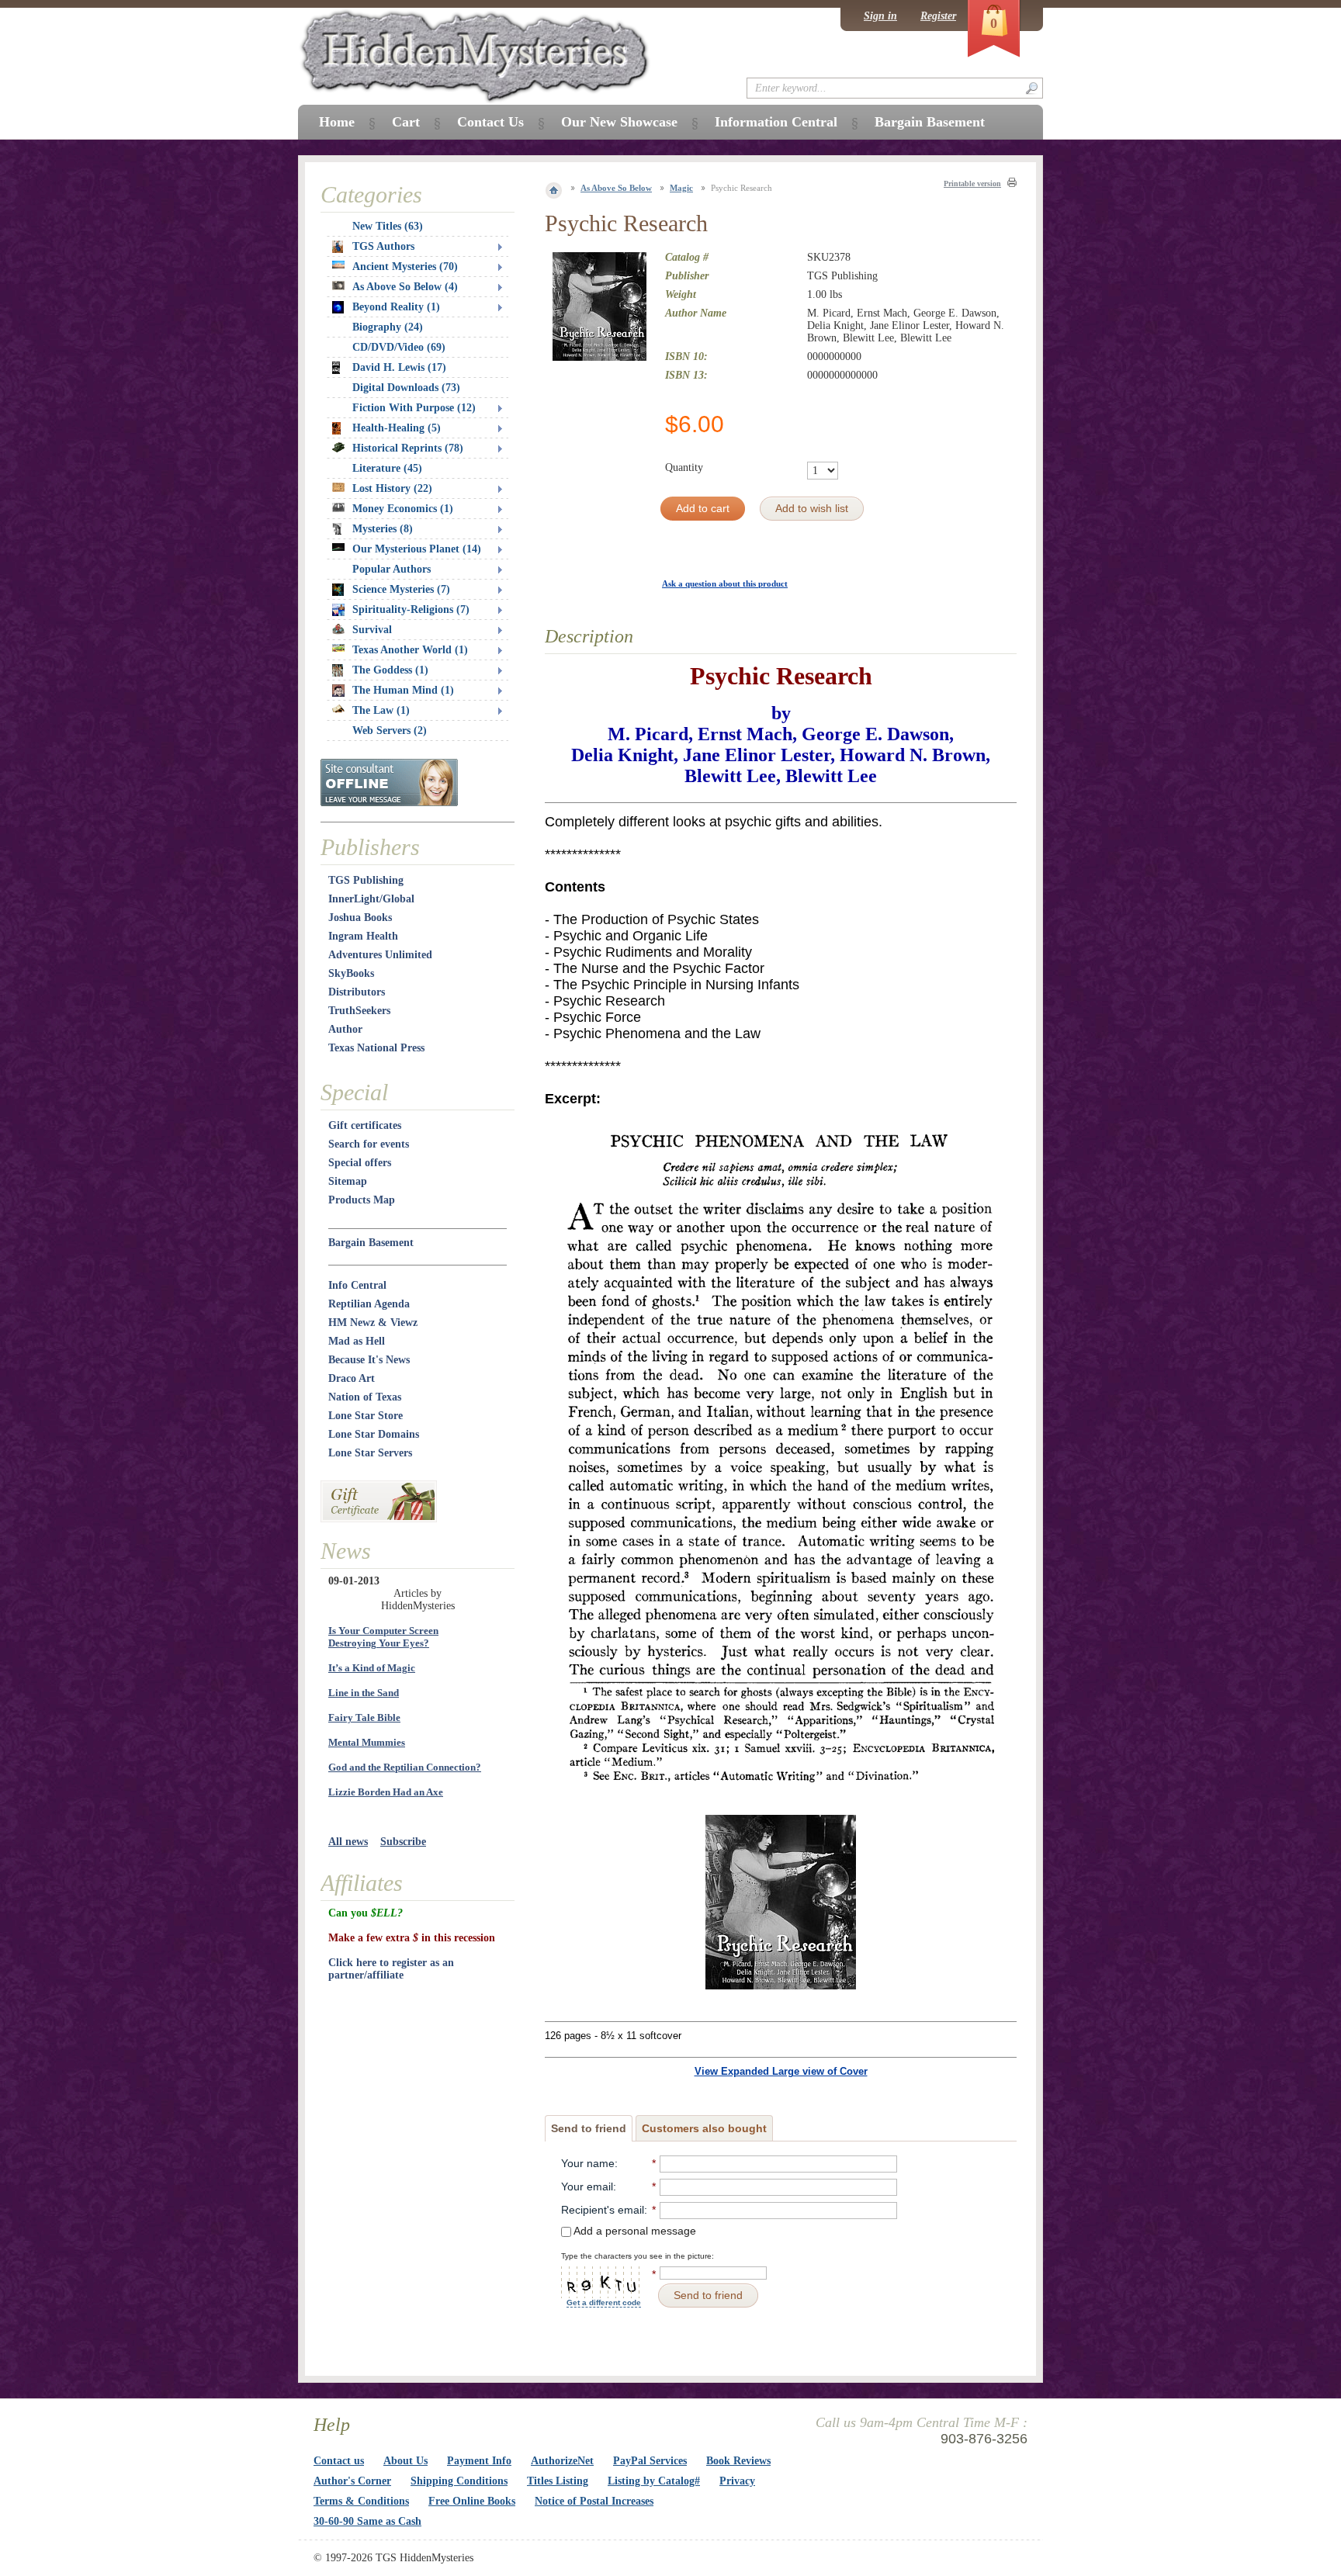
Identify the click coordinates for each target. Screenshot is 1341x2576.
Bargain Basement (371, 1243)
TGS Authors (383, 246)
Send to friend (589, 2128)
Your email (587, 2186)
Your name (588, 2163)
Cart (406, 122)
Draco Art (352, 1378)
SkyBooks (351, 973)
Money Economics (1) (403, 509)
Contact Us (490, 122)
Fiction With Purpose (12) (414, 408)
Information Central (776, 122)
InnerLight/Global (371, 899)
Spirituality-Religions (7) (411, 609)
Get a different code (604, 2302)
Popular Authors (392, 569)
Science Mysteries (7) (401, 589)
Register (938, 16)
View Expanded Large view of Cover (781, 2071)
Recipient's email (603, 2210)
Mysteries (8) (383, 529)
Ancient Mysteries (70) (405, 267)
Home (337, 122)
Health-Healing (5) (397, 428)
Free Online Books (472, 2501)
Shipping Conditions (459, 2481)
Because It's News (369, 1360)
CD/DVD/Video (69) (399, 347)
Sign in (880, 16)
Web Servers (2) (390, 731)
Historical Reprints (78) (408, 448)
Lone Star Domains (374, 1434)
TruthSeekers (359, 1011)
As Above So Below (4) (405, 287)
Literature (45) (387, 468)
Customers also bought (704, 2128)
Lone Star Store (366, 1416)
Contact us (339, 2461)
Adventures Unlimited (380, 955)
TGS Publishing (366, 880)
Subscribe (403, 1842)
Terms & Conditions (361, 2501)
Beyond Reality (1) (396, 307)
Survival (372, 630)
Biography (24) (388, 327)
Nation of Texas (365, 1397)
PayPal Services (650, 2461)
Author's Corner (352, 2481)
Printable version (972, 184)
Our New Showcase (619, 122)
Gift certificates (365, 1125)
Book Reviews (738, 2461)
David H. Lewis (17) (399, 367)
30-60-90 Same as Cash (367, 2521)
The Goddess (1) (390, 670)
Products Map (362, 1200)
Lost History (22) (392, 488)
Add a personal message (634, 2231)
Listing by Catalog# (654, 2481)
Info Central (357, 1285)
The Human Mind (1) (403, 690)
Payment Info (479, 2461)
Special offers (360, 1163)
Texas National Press (376, 1048)
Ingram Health (363, 936)
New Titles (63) (388, 226)
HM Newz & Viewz (373, 1323)
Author (345, 1029)
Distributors (357, 992)
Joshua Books (360, 918)
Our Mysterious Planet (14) (417, 549)
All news (348, 1842)
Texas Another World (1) (410, 650)
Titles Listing (558, 2481)
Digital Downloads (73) (406, 388)
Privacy (737, 2481)
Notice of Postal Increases (594, 2501)
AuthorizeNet (562, 2461)
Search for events (369, 1144)
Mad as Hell (357, 1341)
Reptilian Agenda (369, 1304)
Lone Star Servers (370, 1453)
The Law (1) (381, 710)
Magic (681, 188)
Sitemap (348, 1181)
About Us (405, 2461)
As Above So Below (616, 188)
